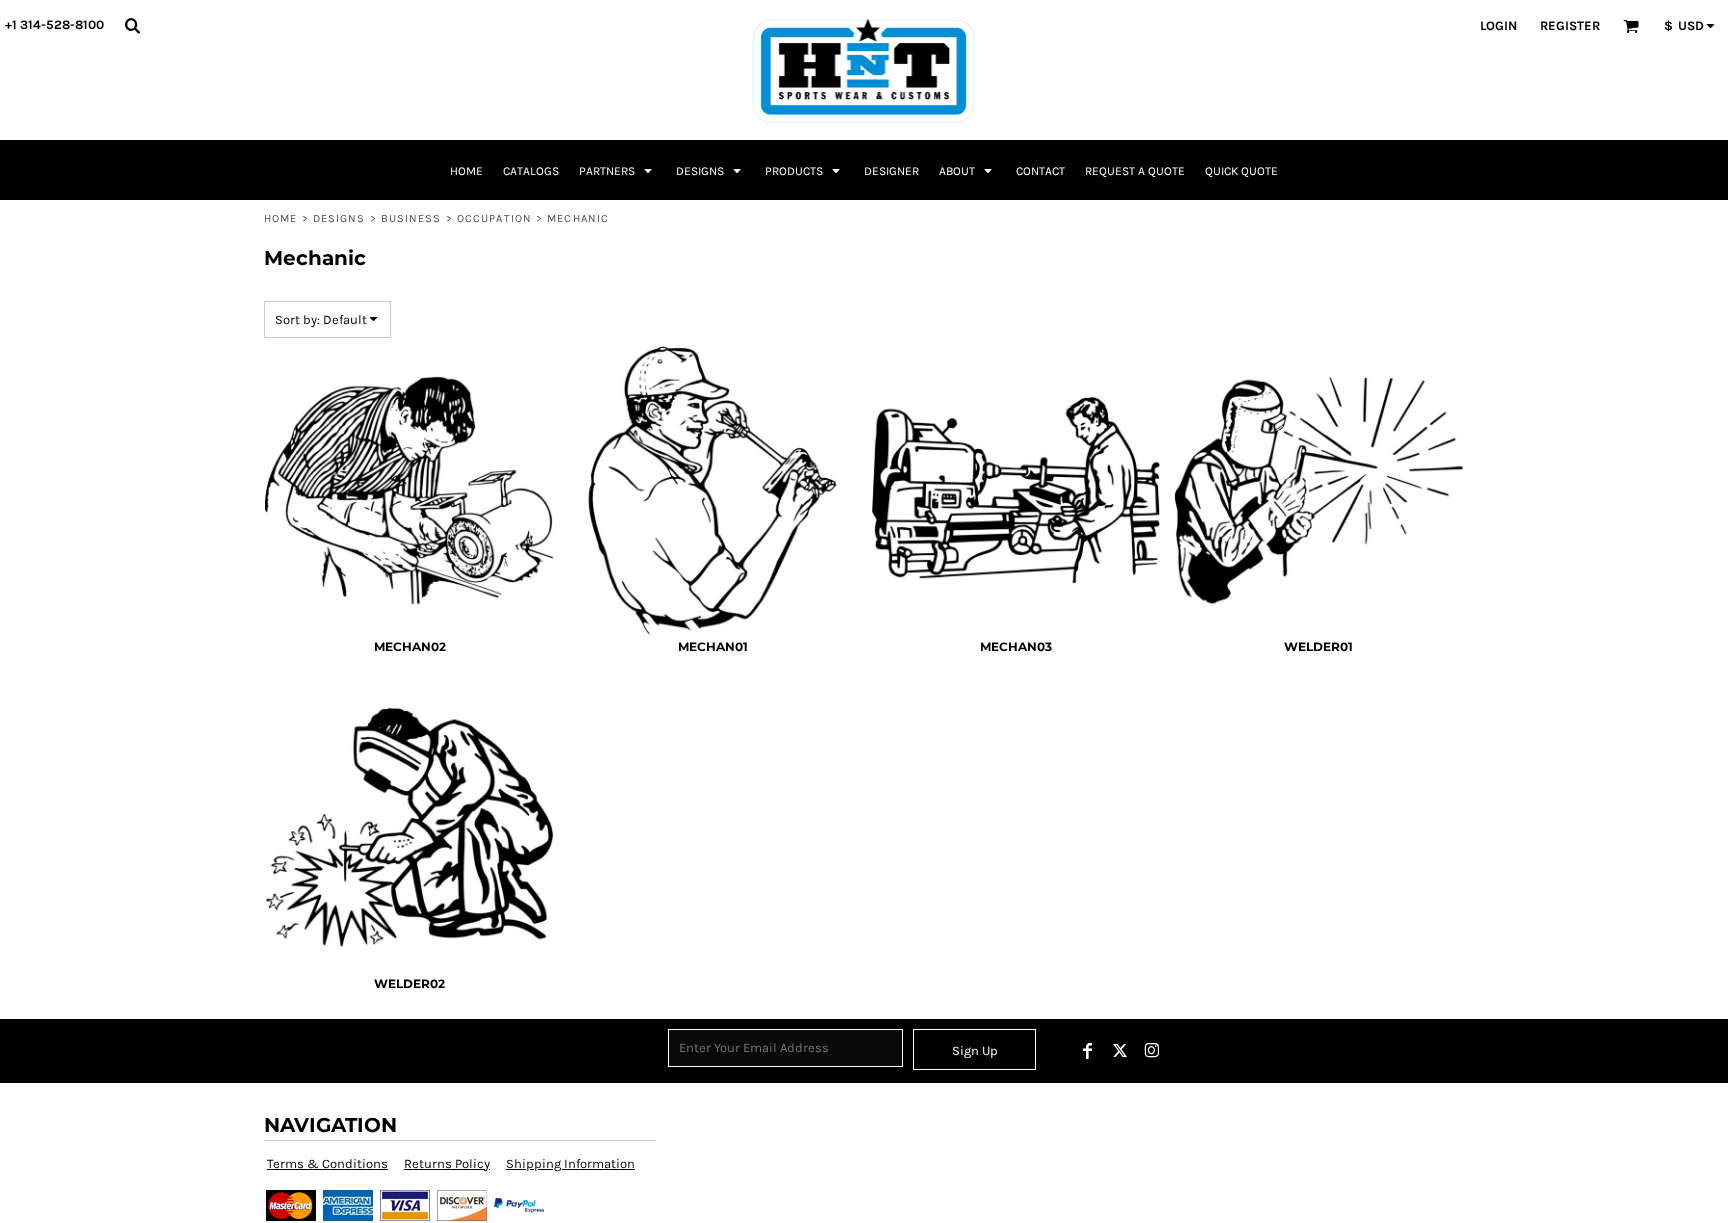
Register (1570, 25)
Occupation (494, 218)
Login (1498, 25)
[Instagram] (1152, 1051)
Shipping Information (570, 1163)
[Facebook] (1088, 1051)
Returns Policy (447, 1163)
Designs (339, 218)
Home (280, 218)
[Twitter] (1120, 1051)
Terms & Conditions (327, 1163)
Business (411, 218)
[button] (132, 25)
